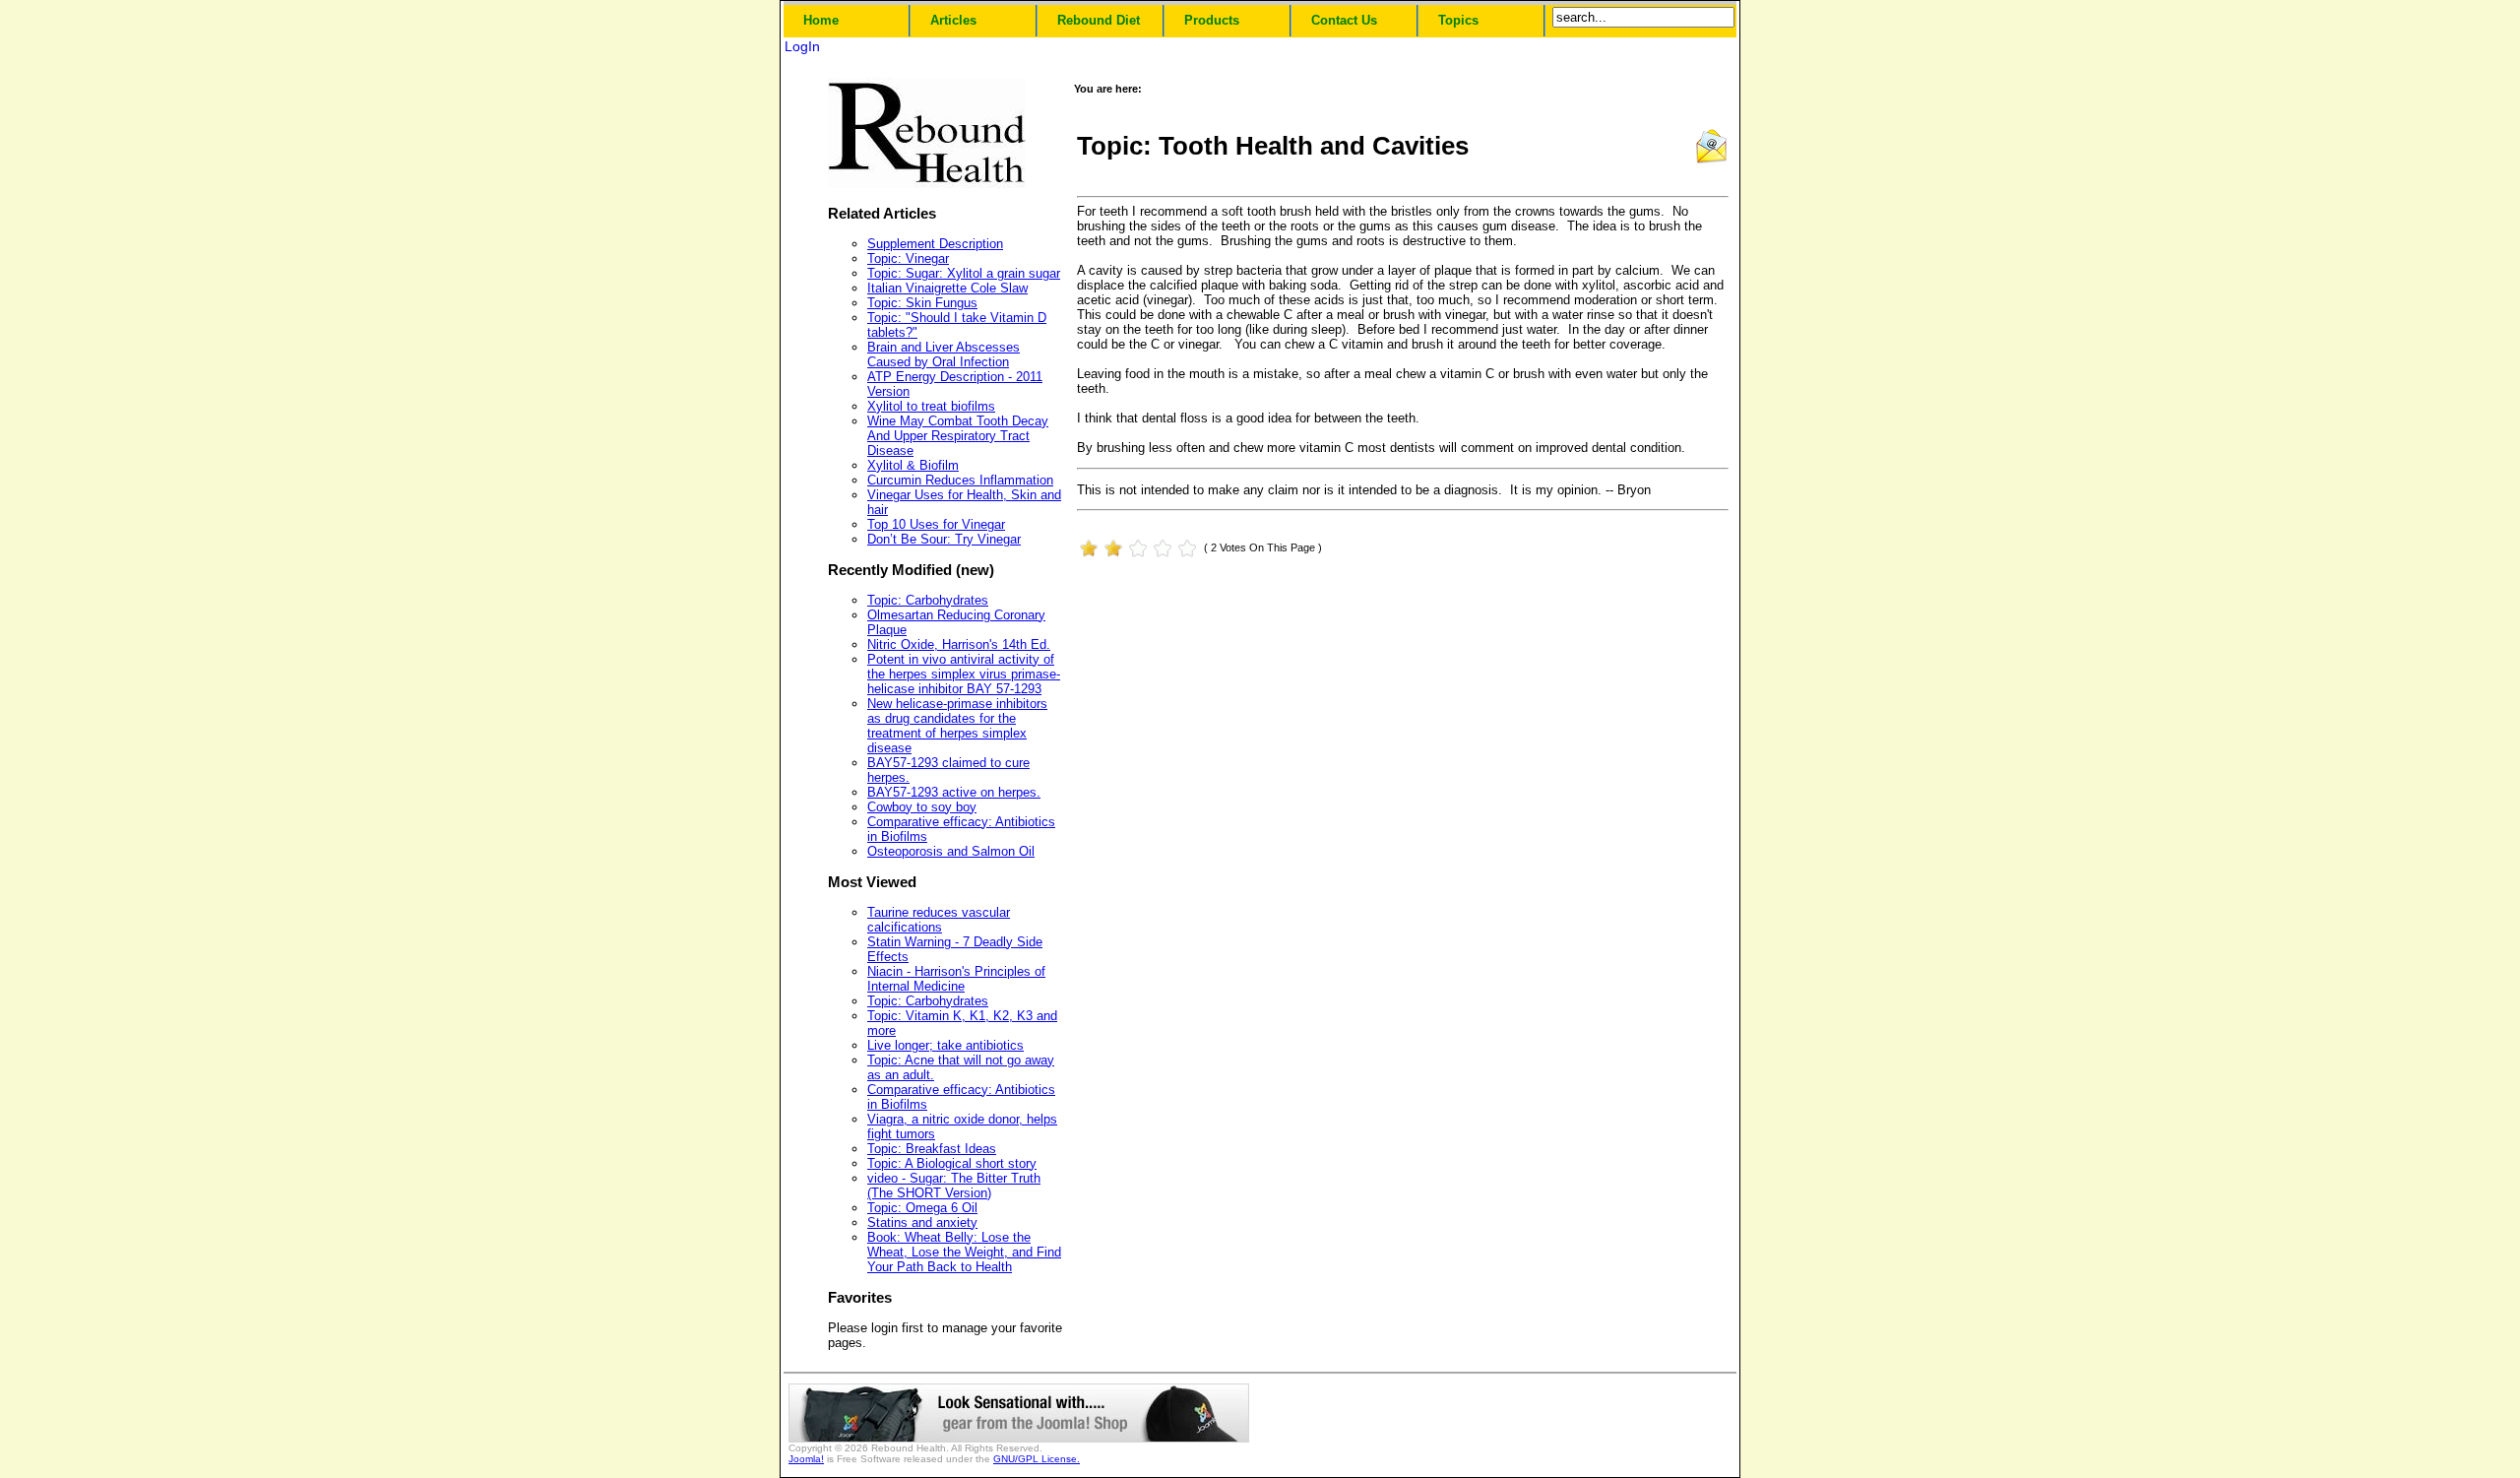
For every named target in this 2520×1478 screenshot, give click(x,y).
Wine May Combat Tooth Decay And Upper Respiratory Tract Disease (958, 436)
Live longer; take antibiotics (945, 1045)
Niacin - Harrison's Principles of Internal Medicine (956, 979)
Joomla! (806, 1459)
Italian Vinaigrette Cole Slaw (947, 288)
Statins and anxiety (922, 1222)
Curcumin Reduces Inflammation (960, 480)
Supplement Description (935, 244)
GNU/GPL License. (1037, 1459)
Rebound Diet (1099, 20)
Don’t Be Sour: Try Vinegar (944, 539)
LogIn (802, 46)
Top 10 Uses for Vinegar (936, 524)
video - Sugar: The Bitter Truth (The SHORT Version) (954, 1186)
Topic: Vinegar (908, 258)
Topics (1458, 20)
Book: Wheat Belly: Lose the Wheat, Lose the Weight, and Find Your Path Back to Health (964, 1252)
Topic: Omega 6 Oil (922, 1208)
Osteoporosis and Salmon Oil (951, 851)
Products (1212, 20)
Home (821, 20)
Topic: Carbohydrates (928, 600)
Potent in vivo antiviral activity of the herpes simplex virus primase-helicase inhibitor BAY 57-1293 (964, 674)
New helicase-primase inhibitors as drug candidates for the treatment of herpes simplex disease (957, 726)
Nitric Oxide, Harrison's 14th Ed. (959, 644)
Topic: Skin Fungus (922, 303)
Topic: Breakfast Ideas (932, 1149)
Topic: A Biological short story (952, 1163)
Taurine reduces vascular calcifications (939, 920)
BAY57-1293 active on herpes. (954, 792)
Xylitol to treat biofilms (931, 406)
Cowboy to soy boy (922, 807)
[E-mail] (1711, 160)
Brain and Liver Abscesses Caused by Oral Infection (944, 354)
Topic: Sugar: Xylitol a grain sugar (964, 273)
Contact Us (1344, 20)
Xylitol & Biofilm (913, 465)
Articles (953, 20)
